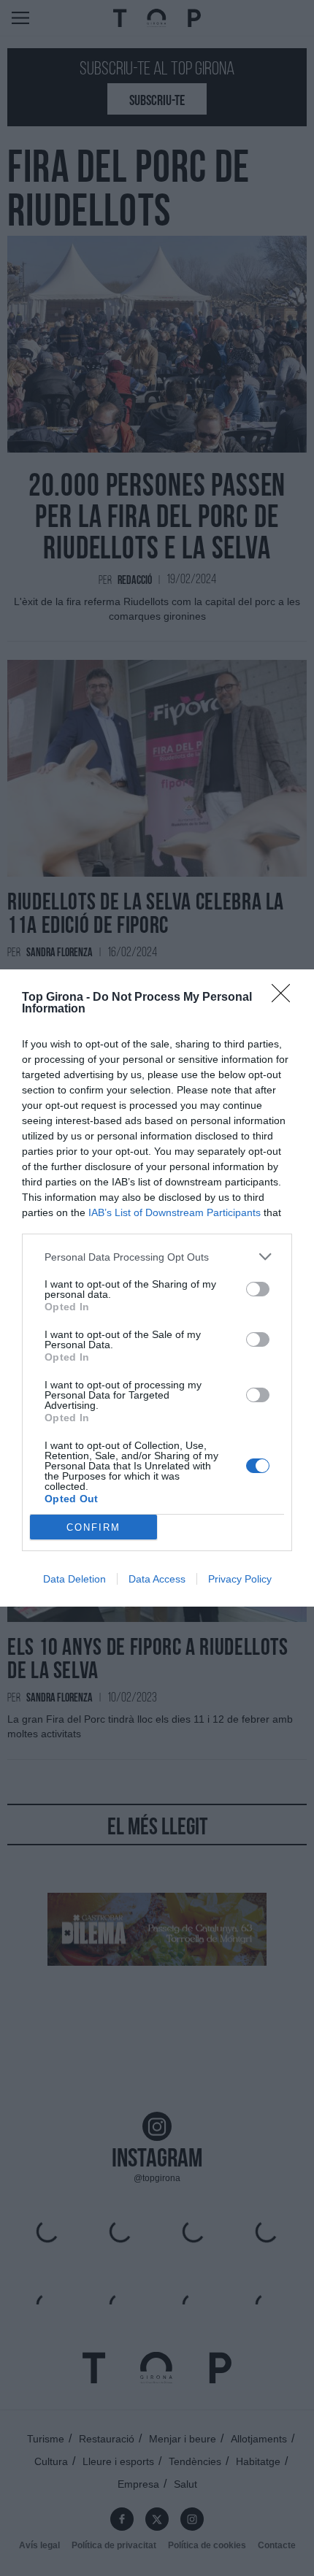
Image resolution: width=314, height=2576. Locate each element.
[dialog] (157, 1288)
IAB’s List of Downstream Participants (175, 1212)
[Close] (286, 998)
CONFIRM (93, 1527)
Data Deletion (74, 1579)
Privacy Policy (240, 1579)
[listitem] (157, 1257)
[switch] (258, 1289)
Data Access (157, 1579)
